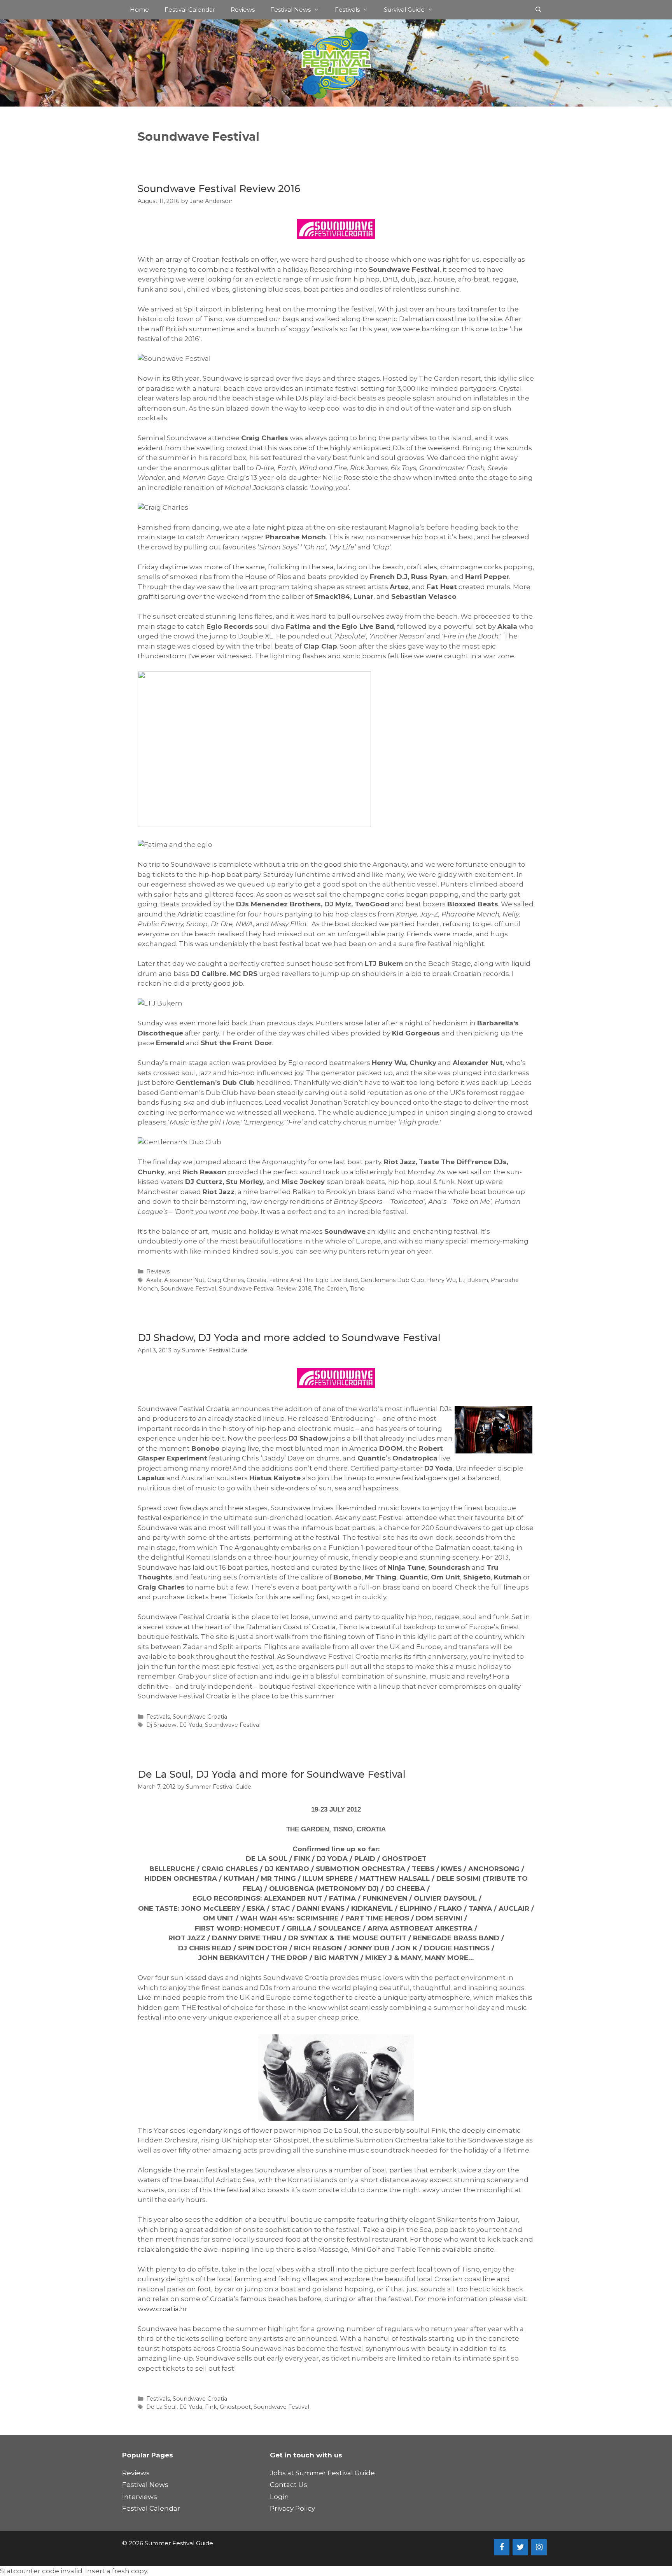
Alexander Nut (184, 1280)
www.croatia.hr (163, 2309)
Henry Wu (441, 1280)
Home (139, 10)
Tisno (357, 1289)
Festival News (290, 10)
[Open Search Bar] (538, 10)
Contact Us (289, 2485)
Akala (154, 1280)
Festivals (347, 10)
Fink (211, 2407)
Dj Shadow (161, 1725)
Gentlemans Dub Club (392, 1280)
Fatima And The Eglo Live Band (313, 1280)
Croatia (256, 1280)
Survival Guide (404, 10)
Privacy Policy (292, 2508)
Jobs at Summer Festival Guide (322, 2473)
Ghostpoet (235, 2407)
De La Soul (161, 2407)
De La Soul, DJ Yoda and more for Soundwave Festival (272, 1774)
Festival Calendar (190, 10)
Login (279, 2497)
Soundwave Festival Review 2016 (219, 189)
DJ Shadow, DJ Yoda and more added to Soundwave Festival (289, 1338)
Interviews (140, 2497)
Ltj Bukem (473, 1280)
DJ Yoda (191, 1725)
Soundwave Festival (188, 1289)
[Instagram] (539, 2547)
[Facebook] (502, 2547)
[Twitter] (520, 2547)
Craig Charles (226, 1280)
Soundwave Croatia (200, 1717)
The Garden (330, 1289)
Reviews (243, 10)
